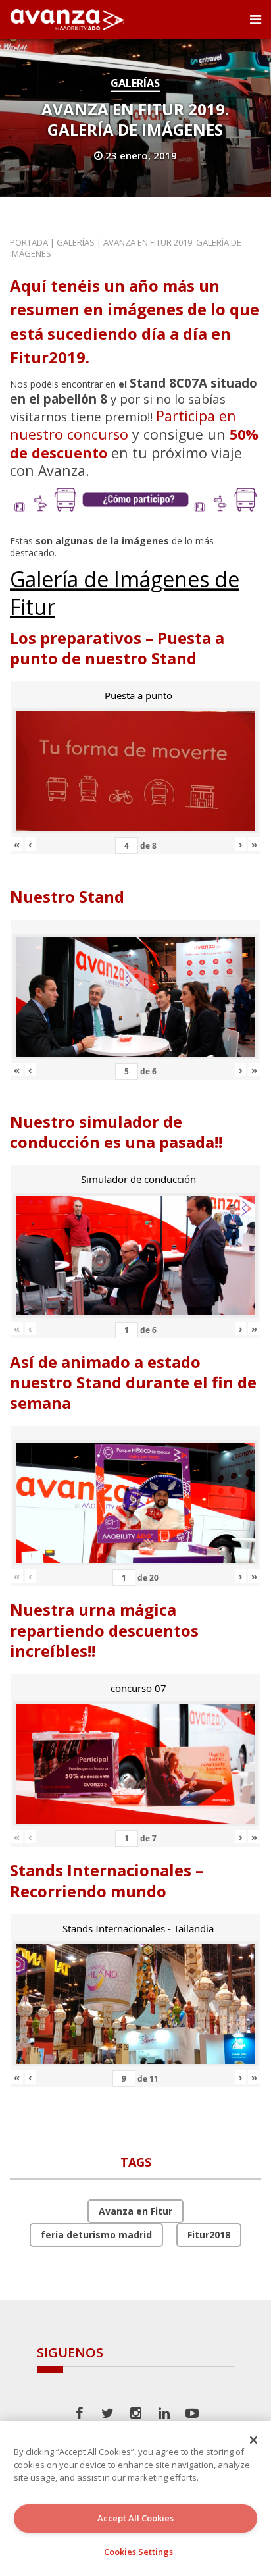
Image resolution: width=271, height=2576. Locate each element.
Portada (29, 242)
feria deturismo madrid (96, 2235)
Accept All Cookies (135, 2518)
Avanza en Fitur (135, 2211)
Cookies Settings (138, 2552)
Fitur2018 (209, 2235)
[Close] (254, 2440)
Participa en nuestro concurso (123, 425)
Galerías (135, 83)
